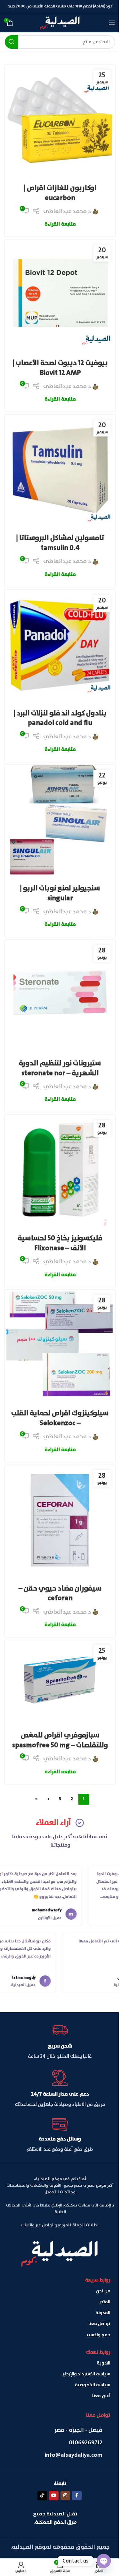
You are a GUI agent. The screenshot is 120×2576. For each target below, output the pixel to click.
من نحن (103, 2291)
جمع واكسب (99, 2335)
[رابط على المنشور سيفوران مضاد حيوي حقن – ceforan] (60, 1521)
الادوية (104, 2363)
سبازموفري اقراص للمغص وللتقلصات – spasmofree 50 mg (60, 1740)
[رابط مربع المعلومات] (60, 2041)
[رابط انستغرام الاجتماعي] (65, 2496)
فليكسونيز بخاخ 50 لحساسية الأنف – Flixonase (60, 1243)
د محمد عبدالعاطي (67, 212)
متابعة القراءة (60, 224)
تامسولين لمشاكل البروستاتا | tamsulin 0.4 (60, 543)
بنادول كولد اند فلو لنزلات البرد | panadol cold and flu (60, 718)
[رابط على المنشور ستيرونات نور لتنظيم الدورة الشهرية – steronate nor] (60, 995)
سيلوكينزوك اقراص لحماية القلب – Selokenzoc (60, 1418)
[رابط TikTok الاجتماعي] (42, 2496)
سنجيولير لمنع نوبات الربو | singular (60, 893)
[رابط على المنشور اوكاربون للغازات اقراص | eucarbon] (60, 120)
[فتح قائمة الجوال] (112, 23)
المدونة (103, 2313)
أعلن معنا (101, 2396)
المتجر (105, 2302)
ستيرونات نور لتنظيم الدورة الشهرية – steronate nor (60, 1068)
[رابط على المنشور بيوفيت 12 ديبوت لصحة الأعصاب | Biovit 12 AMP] (60, 295)
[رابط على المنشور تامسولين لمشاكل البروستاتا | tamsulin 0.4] (60, 470)
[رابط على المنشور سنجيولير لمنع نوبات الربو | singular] (60, 820)
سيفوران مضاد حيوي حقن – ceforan (60, 1594)
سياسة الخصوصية (93, 2385)
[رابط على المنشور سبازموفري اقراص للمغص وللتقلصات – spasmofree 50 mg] (60, 1682)
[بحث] (12, 42)
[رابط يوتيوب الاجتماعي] (54, 2496)
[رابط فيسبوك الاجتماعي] (77, 2496)
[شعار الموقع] (60, 22)
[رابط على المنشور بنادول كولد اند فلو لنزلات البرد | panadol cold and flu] (60, 645)
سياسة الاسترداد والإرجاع (86, 2374)
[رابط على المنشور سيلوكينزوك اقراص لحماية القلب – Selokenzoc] (60, 1345)
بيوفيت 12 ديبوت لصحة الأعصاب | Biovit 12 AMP (60, 368)
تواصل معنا (99, 2324)
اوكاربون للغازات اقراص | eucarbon (60, 193)
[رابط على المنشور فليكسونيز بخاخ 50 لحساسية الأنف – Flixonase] (60, 1170)
